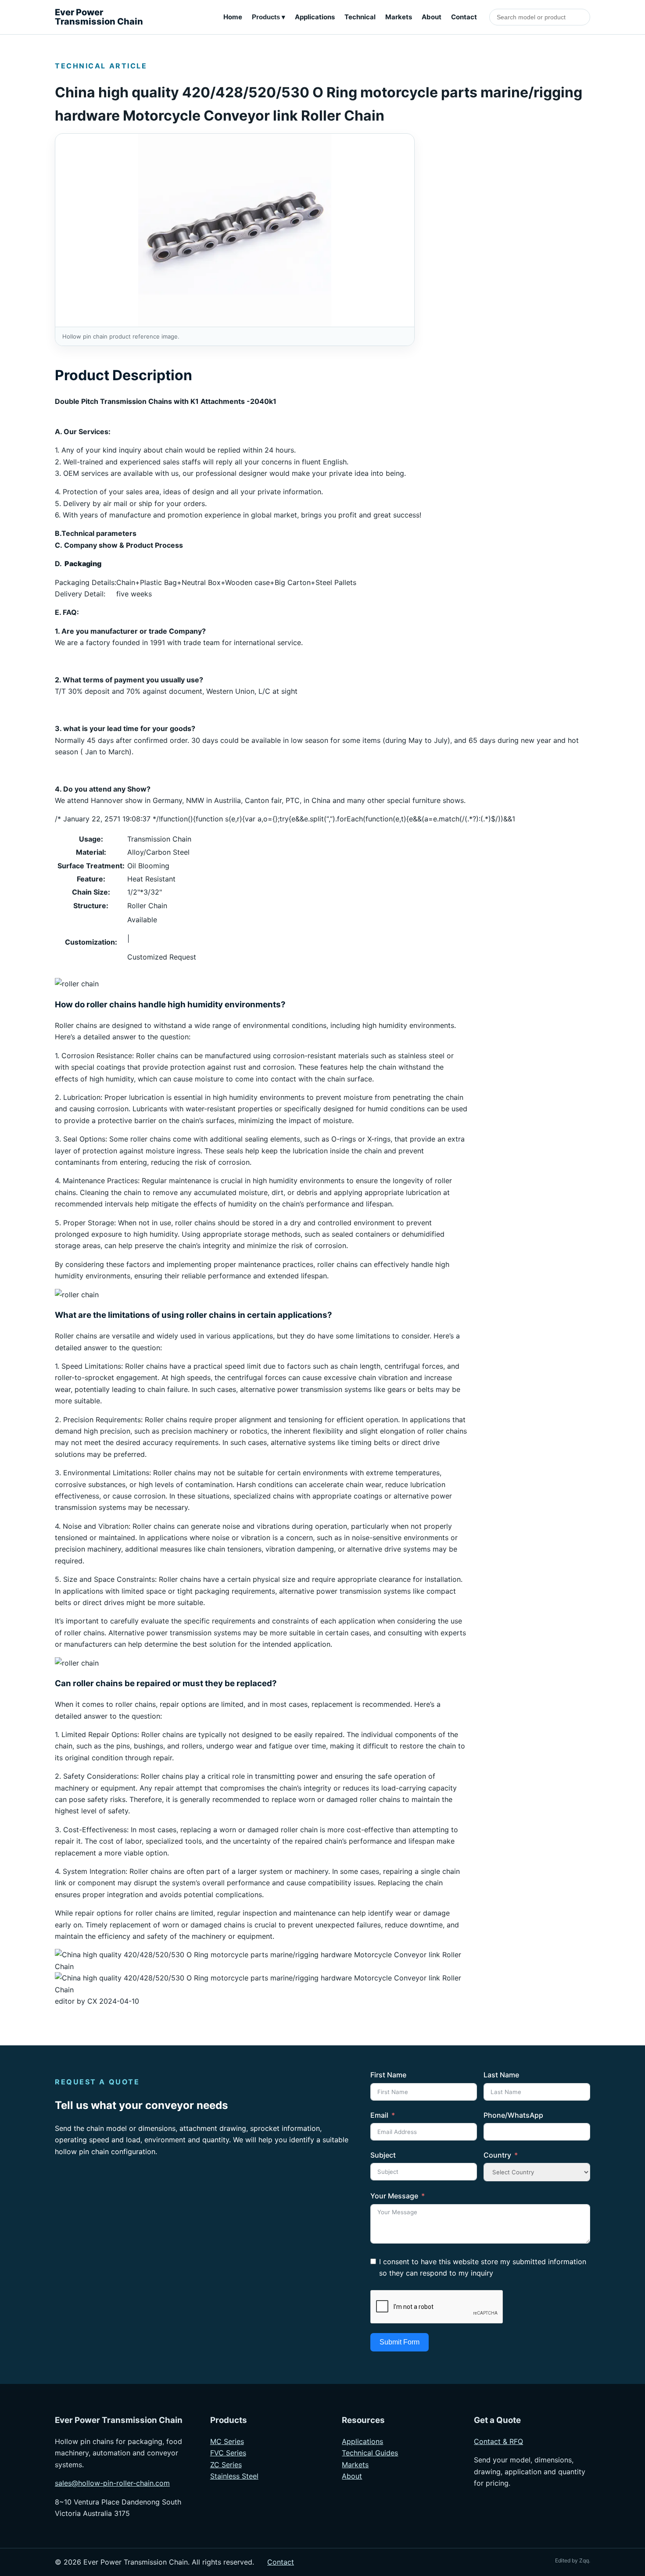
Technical (360, 17)
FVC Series (228, 2453)
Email (379, 2115)
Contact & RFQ (498, 2441)
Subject (383, 2155)
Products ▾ (269, 17)
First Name (388, 2075)
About (432, 17)
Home (233, 17)
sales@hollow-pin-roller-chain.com (112, 2483)
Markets (399, 17)
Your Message (394, 2196)
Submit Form (400, 2342)
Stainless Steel (234, 2476)
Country (497, 2155)
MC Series (227, 2441)
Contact (464, 17)
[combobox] (540, 17)
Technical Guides (370, 2453)
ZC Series (226, 2465)
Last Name (501, 2075)
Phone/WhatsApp (513, 2115)
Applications (315, 17)
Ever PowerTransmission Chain (99, 17)
